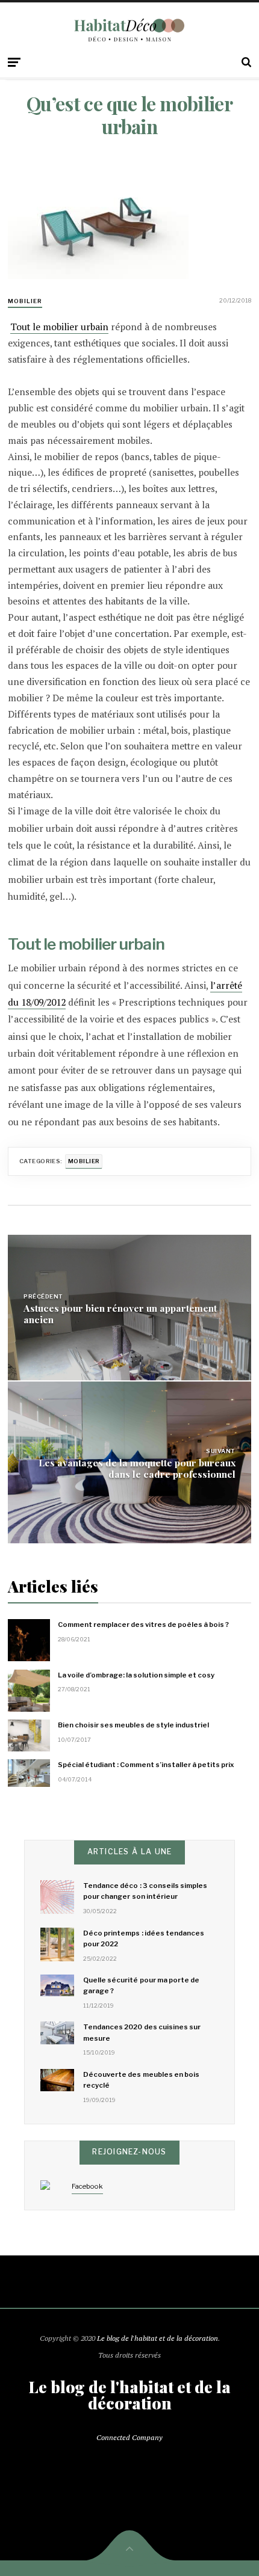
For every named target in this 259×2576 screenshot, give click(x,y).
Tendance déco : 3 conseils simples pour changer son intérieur (145, 1891)
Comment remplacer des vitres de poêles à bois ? (143, 1625)
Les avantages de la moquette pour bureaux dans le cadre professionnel (137, 1468)
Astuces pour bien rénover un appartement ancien (120, 1314)
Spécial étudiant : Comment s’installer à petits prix (146, 1765)
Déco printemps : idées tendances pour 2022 (144, 1938)
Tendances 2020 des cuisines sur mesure (142, 2032)
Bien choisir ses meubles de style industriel (133, 1725)
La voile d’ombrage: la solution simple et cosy (136, 1675)
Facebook (87, 2186)
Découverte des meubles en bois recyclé (141, 2080)
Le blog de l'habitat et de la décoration (158, 2338)
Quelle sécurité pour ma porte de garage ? (141, 1985)
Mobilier (25, 301)
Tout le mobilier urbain (59, 327)
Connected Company (129, 2437)
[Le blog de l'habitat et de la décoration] (129, 30)
